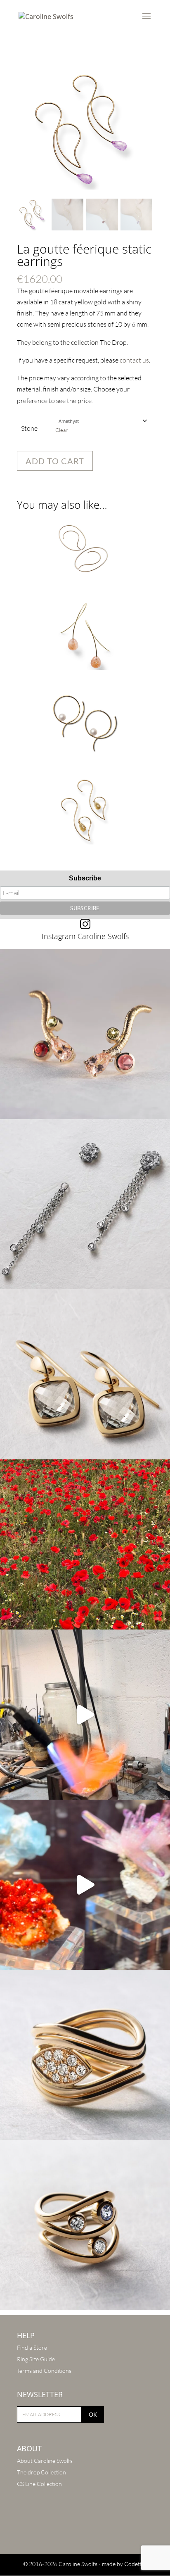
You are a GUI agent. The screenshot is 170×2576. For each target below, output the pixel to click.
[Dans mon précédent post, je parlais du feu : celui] (85, 2225)
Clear (61, 430)
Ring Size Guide (36, 2359)
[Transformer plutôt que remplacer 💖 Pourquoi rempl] (85, 1204)
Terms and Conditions (44, 2371)
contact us (134, 360)
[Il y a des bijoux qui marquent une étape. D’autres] (85, 1374)
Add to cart (55, 461)
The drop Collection (41, 2472)
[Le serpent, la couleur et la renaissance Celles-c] (85, 1034)
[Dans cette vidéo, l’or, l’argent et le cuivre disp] (85, 1715)
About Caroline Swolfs (45, 2461)
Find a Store (32, 2347)
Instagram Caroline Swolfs (85, 936)
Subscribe (85, 878)
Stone (29, 428)
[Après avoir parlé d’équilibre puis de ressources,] (85, 2055)
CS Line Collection (39, 2484)
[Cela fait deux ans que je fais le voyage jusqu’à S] (85, 1885)
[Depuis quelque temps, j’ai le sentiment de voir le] (85, 1544)
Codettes (136, 2564)
